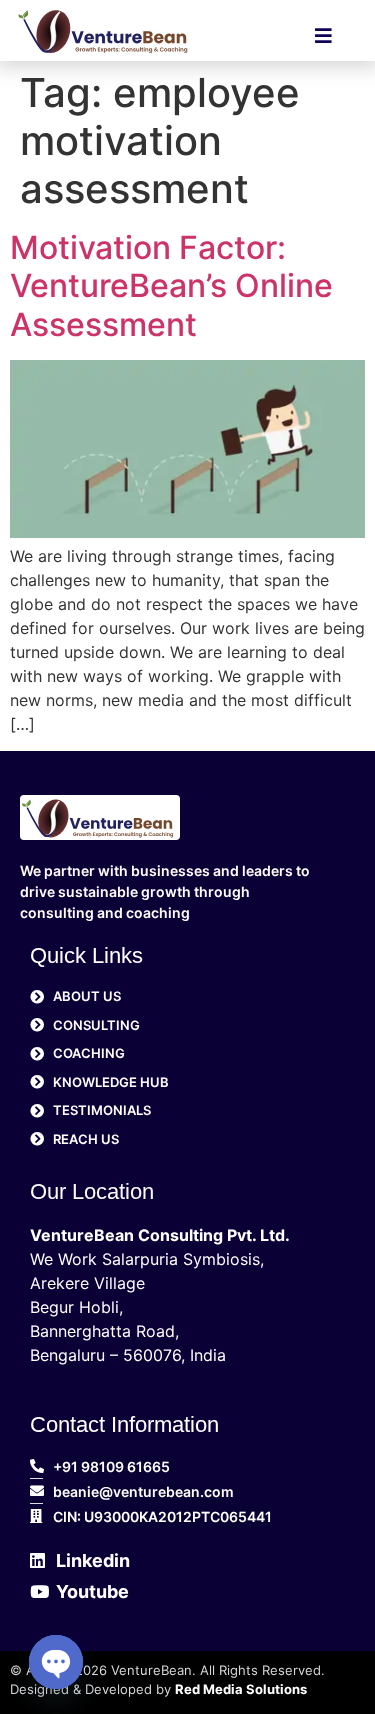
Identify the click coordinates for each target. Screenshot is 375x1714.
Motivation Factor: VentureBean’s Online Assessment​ (171, 286)
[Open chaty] (56, 1662)
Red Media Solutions (241, 1689)
